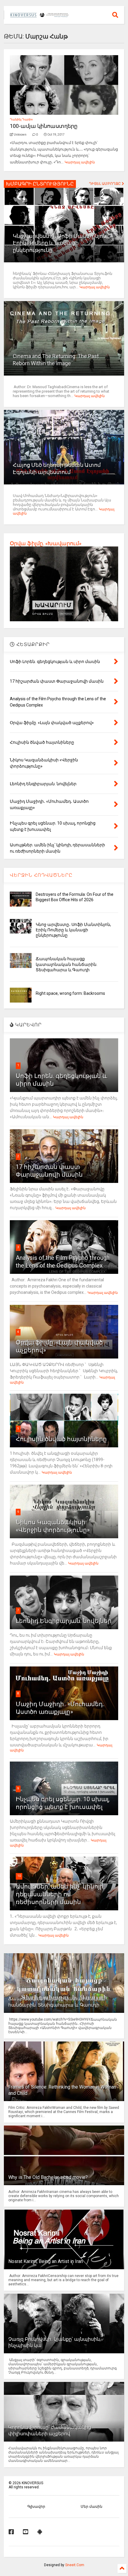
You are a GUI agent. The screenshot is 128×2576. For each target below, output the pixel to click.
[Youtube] (26, 2532)
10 (19, 1876)
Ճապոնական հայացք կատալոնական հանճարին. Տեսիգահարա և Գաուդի (67, 964)
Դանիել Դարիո (21, 119)
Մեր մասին (92, 2507)
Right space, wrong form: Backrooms (70, 993)
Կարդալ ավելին (80, 162)
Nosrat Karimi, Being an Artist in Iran (46, 2261)
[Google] (40, 2532)
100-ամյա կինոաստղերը (44, 126)
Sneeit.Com (75, 2565)
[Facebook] (11, 2532)
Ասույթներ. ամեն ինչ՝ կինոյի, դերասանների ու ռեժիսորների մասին (60, 1894)
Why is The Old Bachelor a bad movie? (48, 2177)
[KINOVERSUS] (40, 15)
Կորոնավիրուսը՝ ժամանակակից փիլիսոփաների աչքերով (50, 2431)
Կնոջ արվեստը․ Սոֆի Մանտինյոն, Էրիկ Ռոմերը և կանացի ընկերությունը (60, 243)
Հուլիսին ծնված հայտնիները (61, 1439)
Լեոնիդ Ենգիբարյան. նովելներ (64, 1621)
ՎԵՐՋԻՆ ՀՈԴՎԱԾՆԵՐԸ (41, 875)
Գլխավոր (36, 2507)
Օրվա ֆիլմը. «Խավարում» (46, 543)
